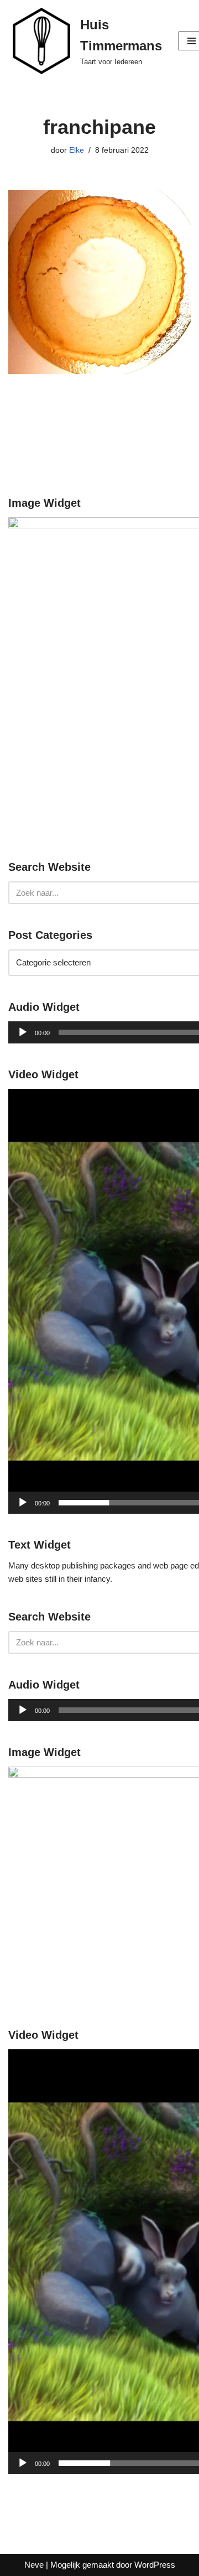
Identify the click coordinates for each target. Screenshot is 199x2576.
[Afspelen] (23, 1032)
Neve (34, 2565)
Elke (77, 150)
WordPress (155, 2565)
